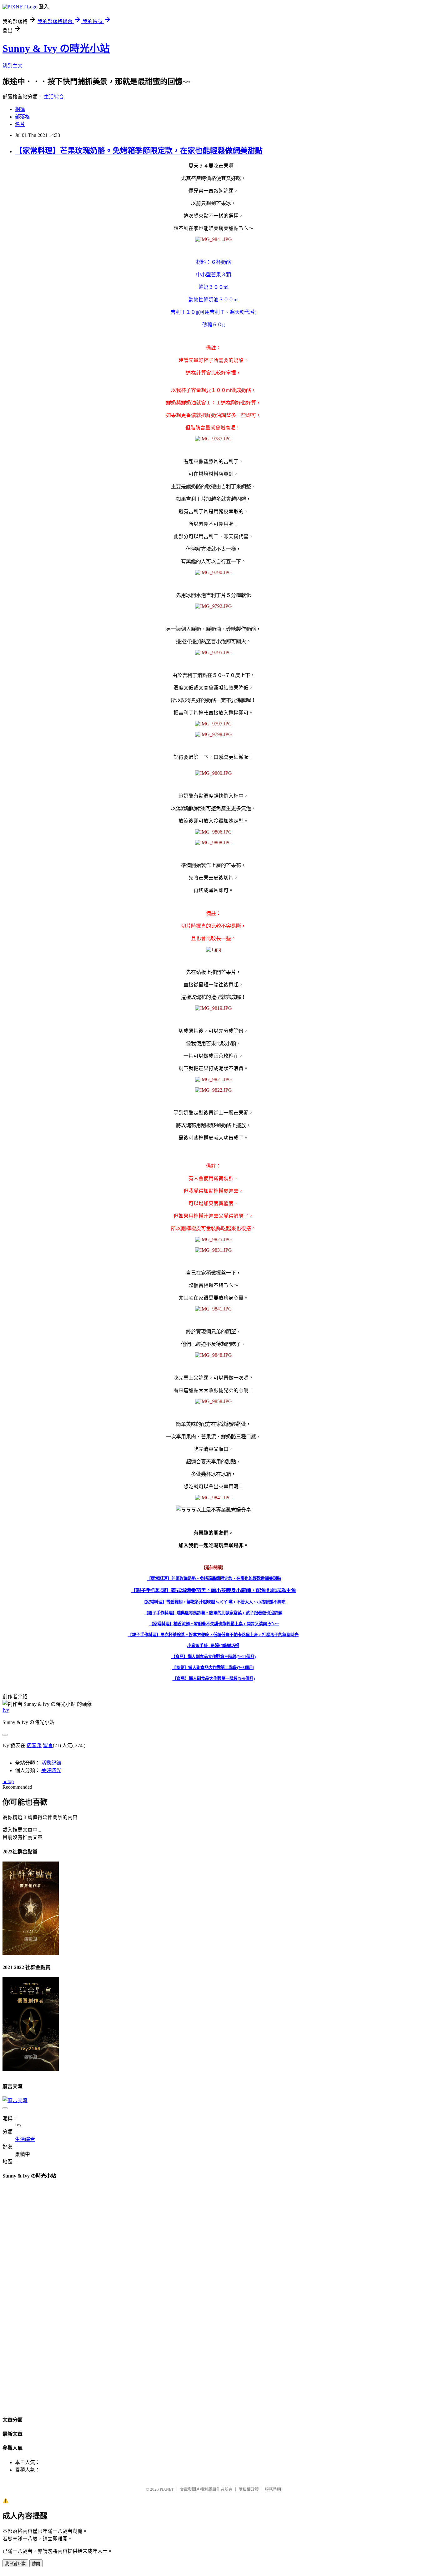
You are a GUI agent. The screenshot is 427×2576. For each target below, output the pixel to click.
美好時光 (51, 1770)
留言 (48, 1745)
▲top (8, 1781)
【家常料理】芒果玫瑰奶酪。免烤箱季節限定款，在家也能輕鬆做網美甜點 (139, 151)
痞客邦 (34, 1745)
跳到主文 (13, 66)
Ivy (6, 1710)
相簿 (20, 109)
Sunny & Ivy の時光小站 (56, 48)
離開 (36, 2564)
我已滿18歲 (15, 2564)
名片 (20, 124)
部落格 (23, 117)
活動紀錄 (51, 1763)
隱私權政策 (249, 2489)
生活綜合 (54, 97)
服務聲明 (273, 2489)
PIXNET (167, 2489)
